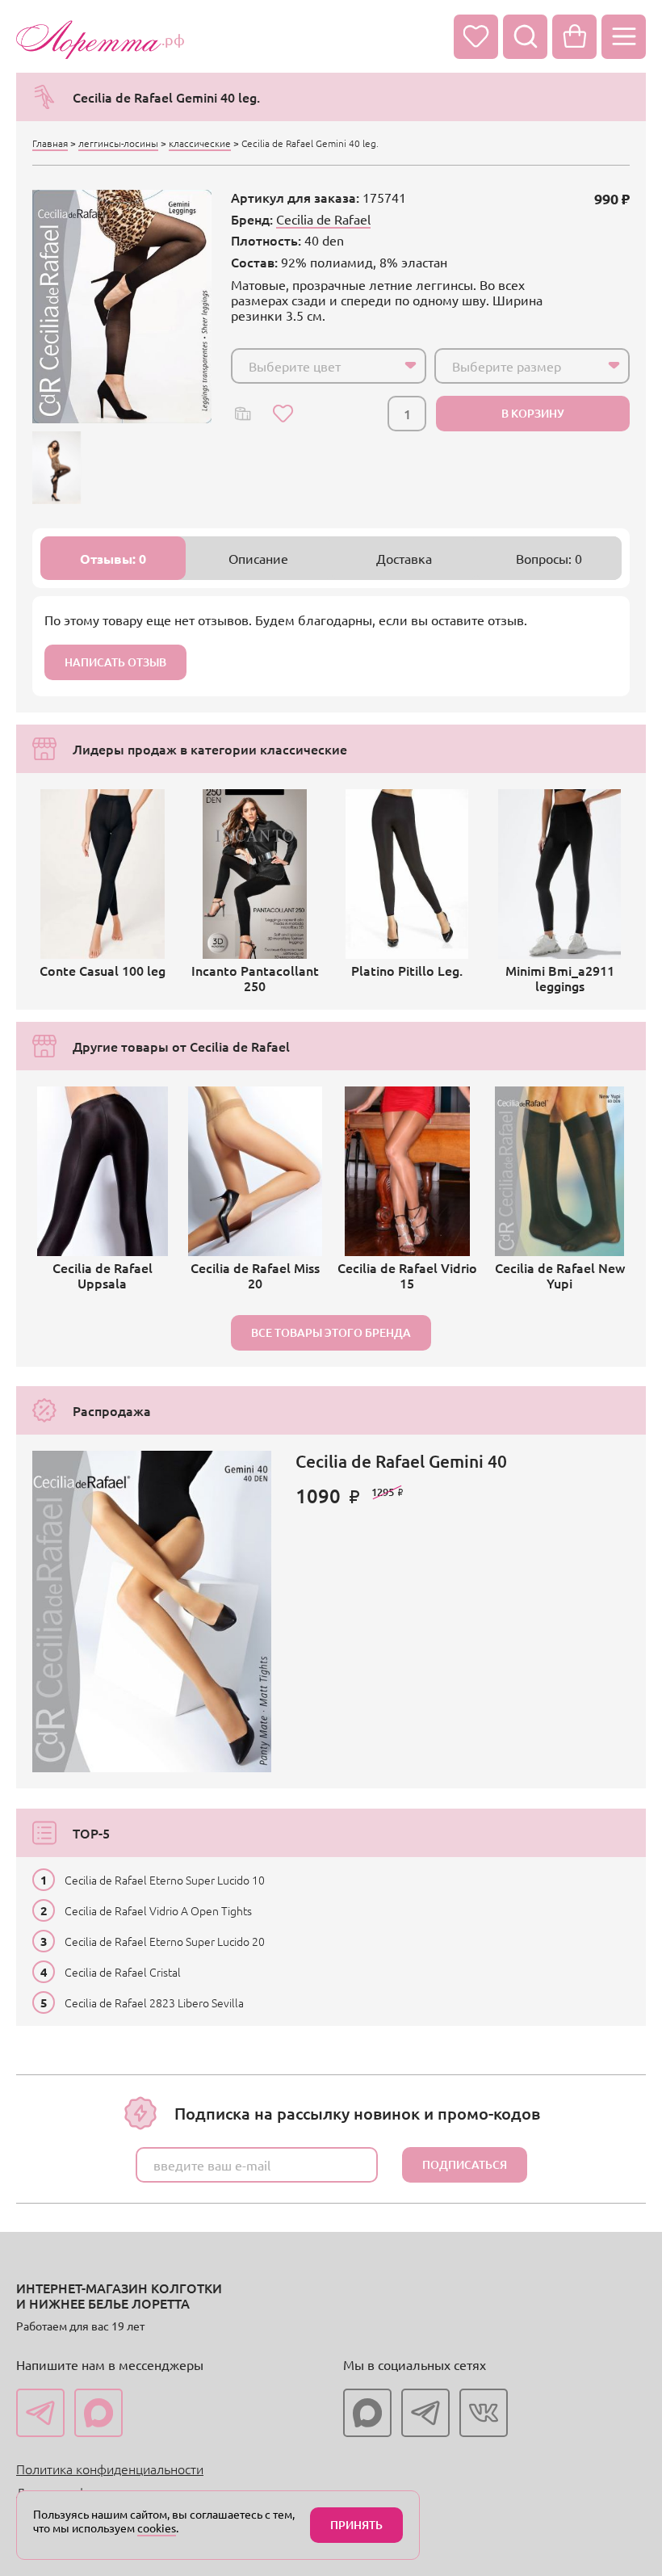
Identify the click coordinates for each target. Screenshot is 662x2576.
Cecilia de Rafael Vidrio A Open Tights (158, 1910)
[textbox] (314, 366)
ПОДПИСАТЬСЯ (465, 2164)
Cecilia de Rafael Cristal (123, 1972)
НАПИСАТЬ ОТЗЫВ (115, 662)
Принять (356, 2525)
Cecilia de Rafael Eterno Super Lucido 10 (165, 1880)
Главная (50, 143)
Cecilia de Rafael (323, 219)
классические (200, 143)
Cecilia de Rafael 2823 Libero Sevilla (154, 2002)
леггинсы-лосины (118, 143)
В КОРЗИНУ (533, 413)
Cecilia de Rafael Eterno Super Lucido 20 (165, 1941)
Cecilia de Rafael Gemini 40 (401, 1461)
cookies (157, 2528)
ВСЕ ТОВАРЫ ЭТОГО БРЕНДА (331, 1332)
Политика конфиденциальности (110, 2469)
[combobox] (329, 366)
